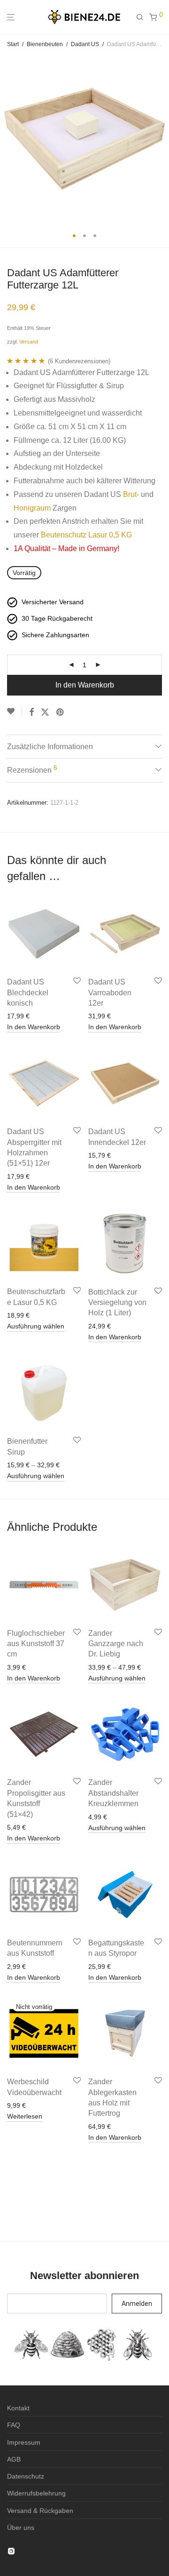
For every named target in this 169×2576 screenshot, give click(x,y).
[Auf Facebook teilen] (31, 712)
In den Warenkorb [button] (34, 1027)
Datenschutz (26, 2476)
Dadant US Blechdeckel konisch (28, 992)
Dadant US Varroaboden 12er (110, 992)
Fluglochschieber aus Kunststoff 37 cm (36, 1644)
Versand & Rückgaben (40, 2511)
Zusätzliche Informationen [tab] (50, 747)
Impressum (24, 2442)
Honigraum (32, 508)
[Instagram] (11, 2551)
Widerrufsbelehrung (36, 2493)
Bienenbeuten (45, 44)
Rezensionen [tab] (32, 769)
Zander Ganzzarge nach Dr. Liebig (116, 1644)
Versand (29, 342)
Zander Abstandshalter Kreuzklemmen (113, 1793)
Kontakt (18, 2408)
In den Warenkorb (85, 685)
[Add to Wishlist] (15, 712)
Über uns (21, 2528)
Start (13, 44)
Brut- (131, 494)
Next (160, 139)
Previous (9, 139)
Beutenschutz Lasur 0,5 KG (86, 535)
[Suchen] (143, 17)
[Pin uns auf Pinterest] (61, 712)
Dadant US (85, 44)
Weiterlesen (25, 2116)
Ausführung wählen (36, 1326)
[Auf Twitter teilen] (45, 712)
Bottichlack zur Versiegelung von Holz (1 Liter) (117, 1303)
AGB (14, 2459)
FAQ (14, 2425)
